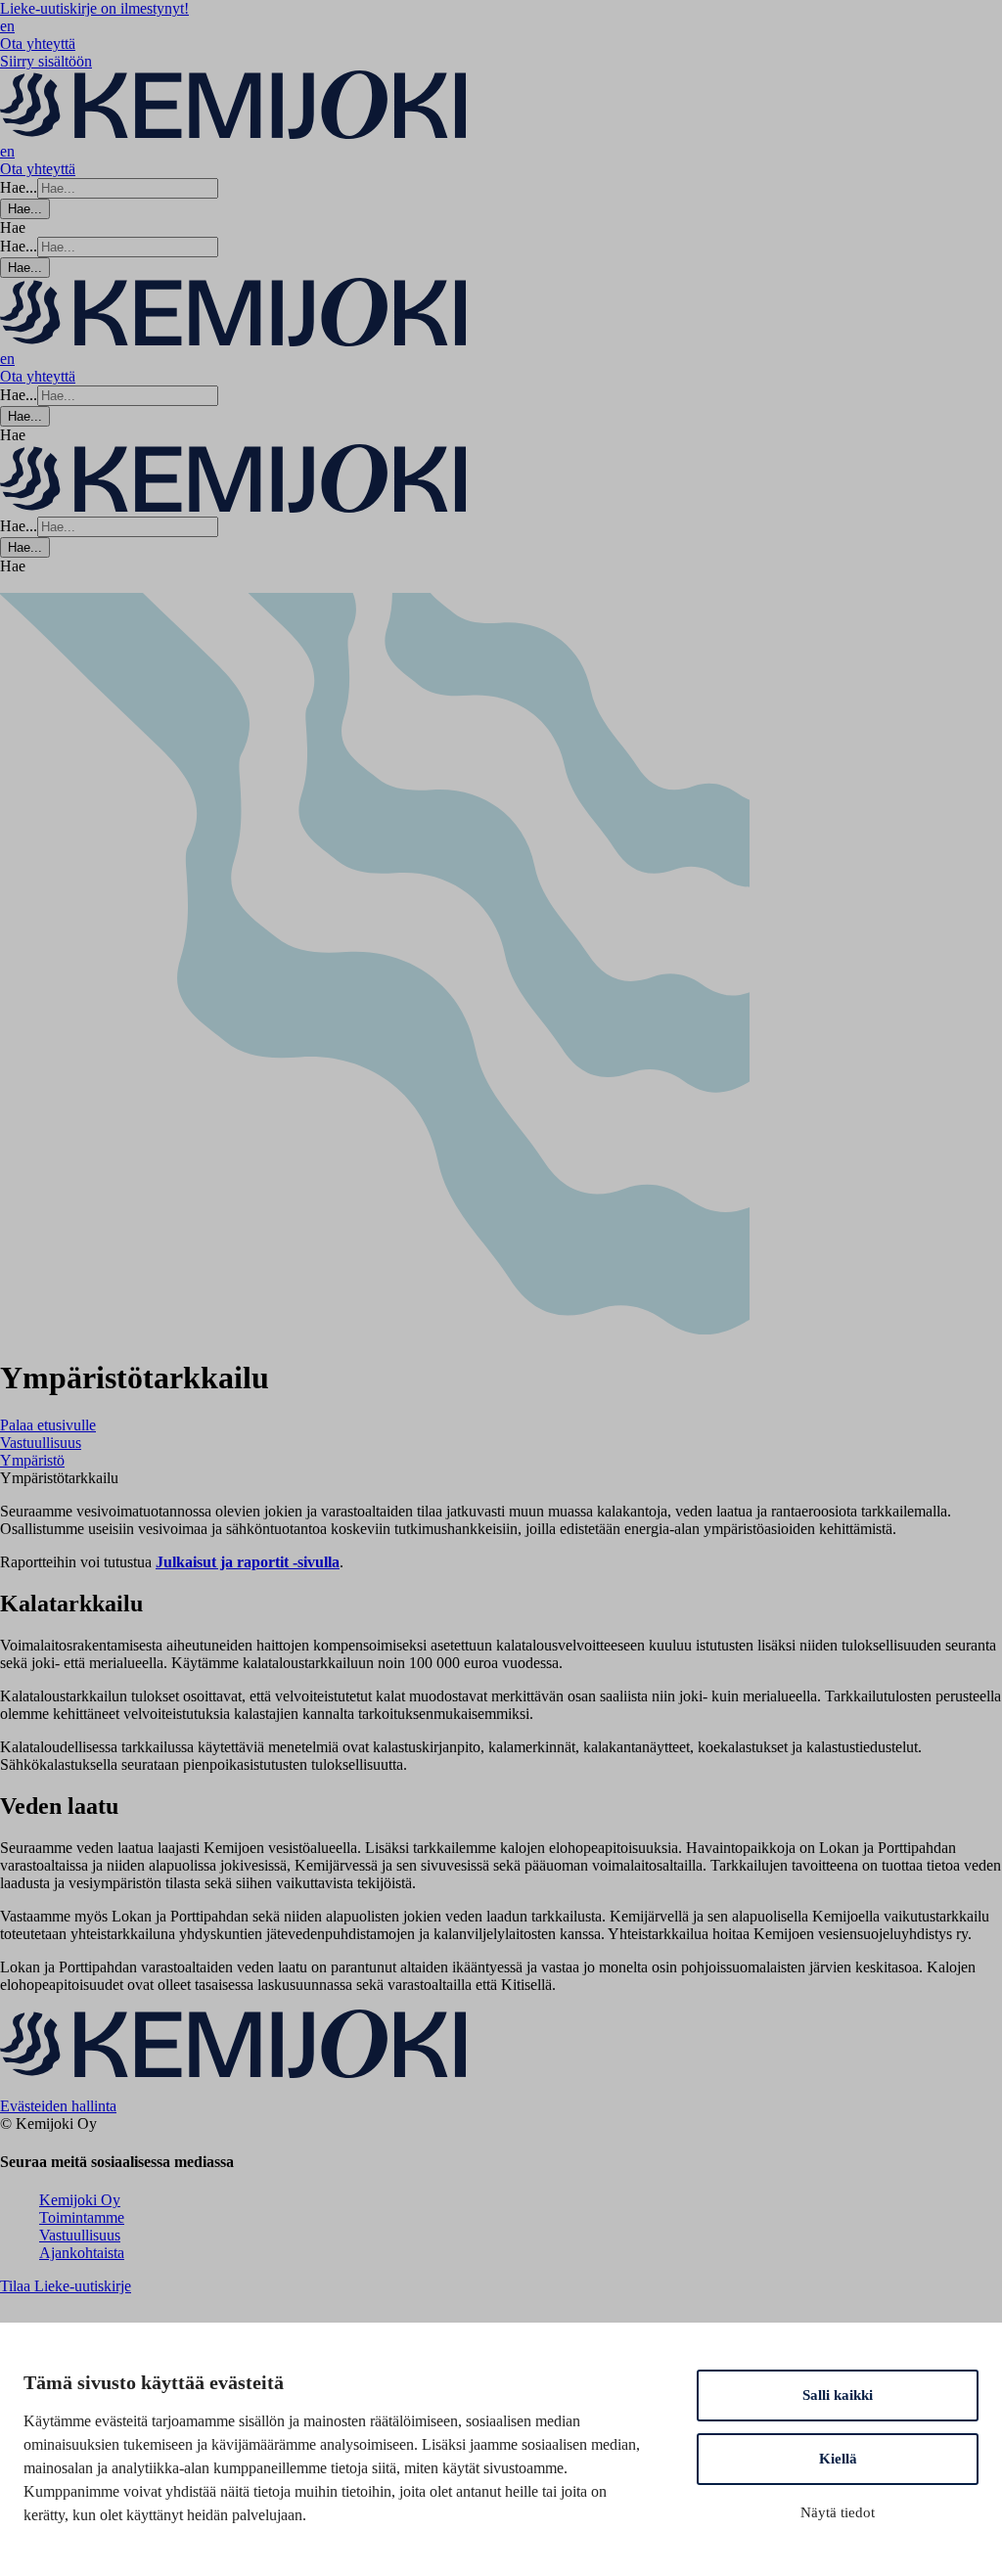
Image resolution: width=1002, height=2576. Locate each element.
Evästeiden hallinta (58, 2106)
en (7, 26)
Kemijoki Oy (80, 2200)
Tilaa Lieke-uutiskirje (66, 2286)
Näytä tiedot (838, 2512)
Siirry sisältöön (46, 61)
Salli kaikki (838, 2395)
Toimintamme (82, 2217)
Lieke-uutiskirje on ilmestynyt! (94, 8)
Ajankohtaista (82, 2253)
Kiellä (838, 2459)
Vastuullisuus (80, 2235)
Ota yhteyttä (38, 44)
